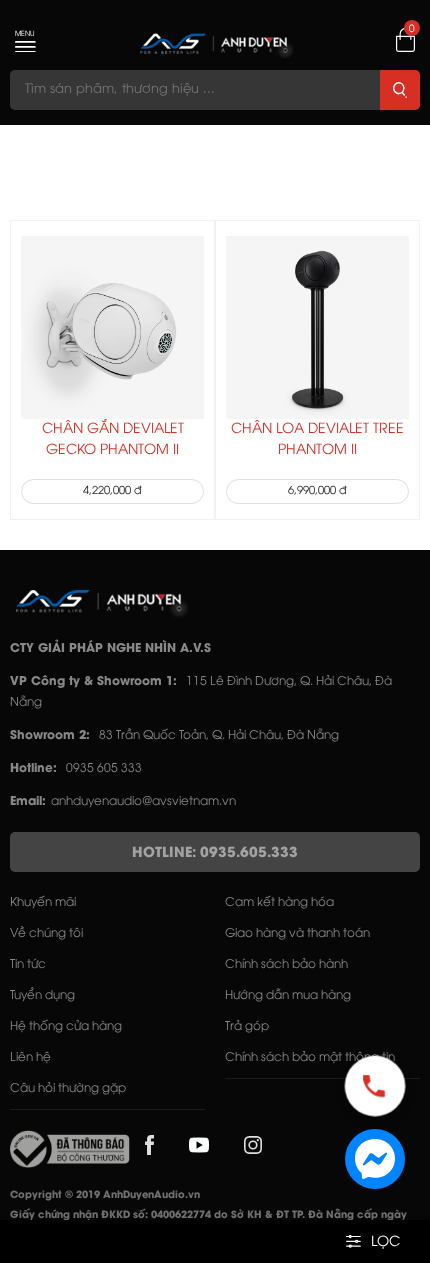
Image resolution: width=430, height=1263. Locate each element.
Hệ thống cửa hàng (66, 1026)
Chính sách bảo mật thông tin (310, 1057)
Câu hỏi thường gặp (68, 1088)
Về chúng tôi (46, 933)
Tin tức (28, 964)
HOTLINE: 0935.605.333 (215, 853)
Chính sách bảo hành (286, 964)
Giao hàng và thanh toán (297, 933)
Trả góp (247, 1026)
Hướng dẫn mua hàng (288, 995)
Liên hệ (30, 1057)
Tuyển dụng (42, 995)
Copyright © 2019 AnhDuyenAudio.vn (105, 1195)
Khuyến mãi (43, 902)
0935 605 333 (104, 768)
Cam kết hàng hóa (279, 902)
